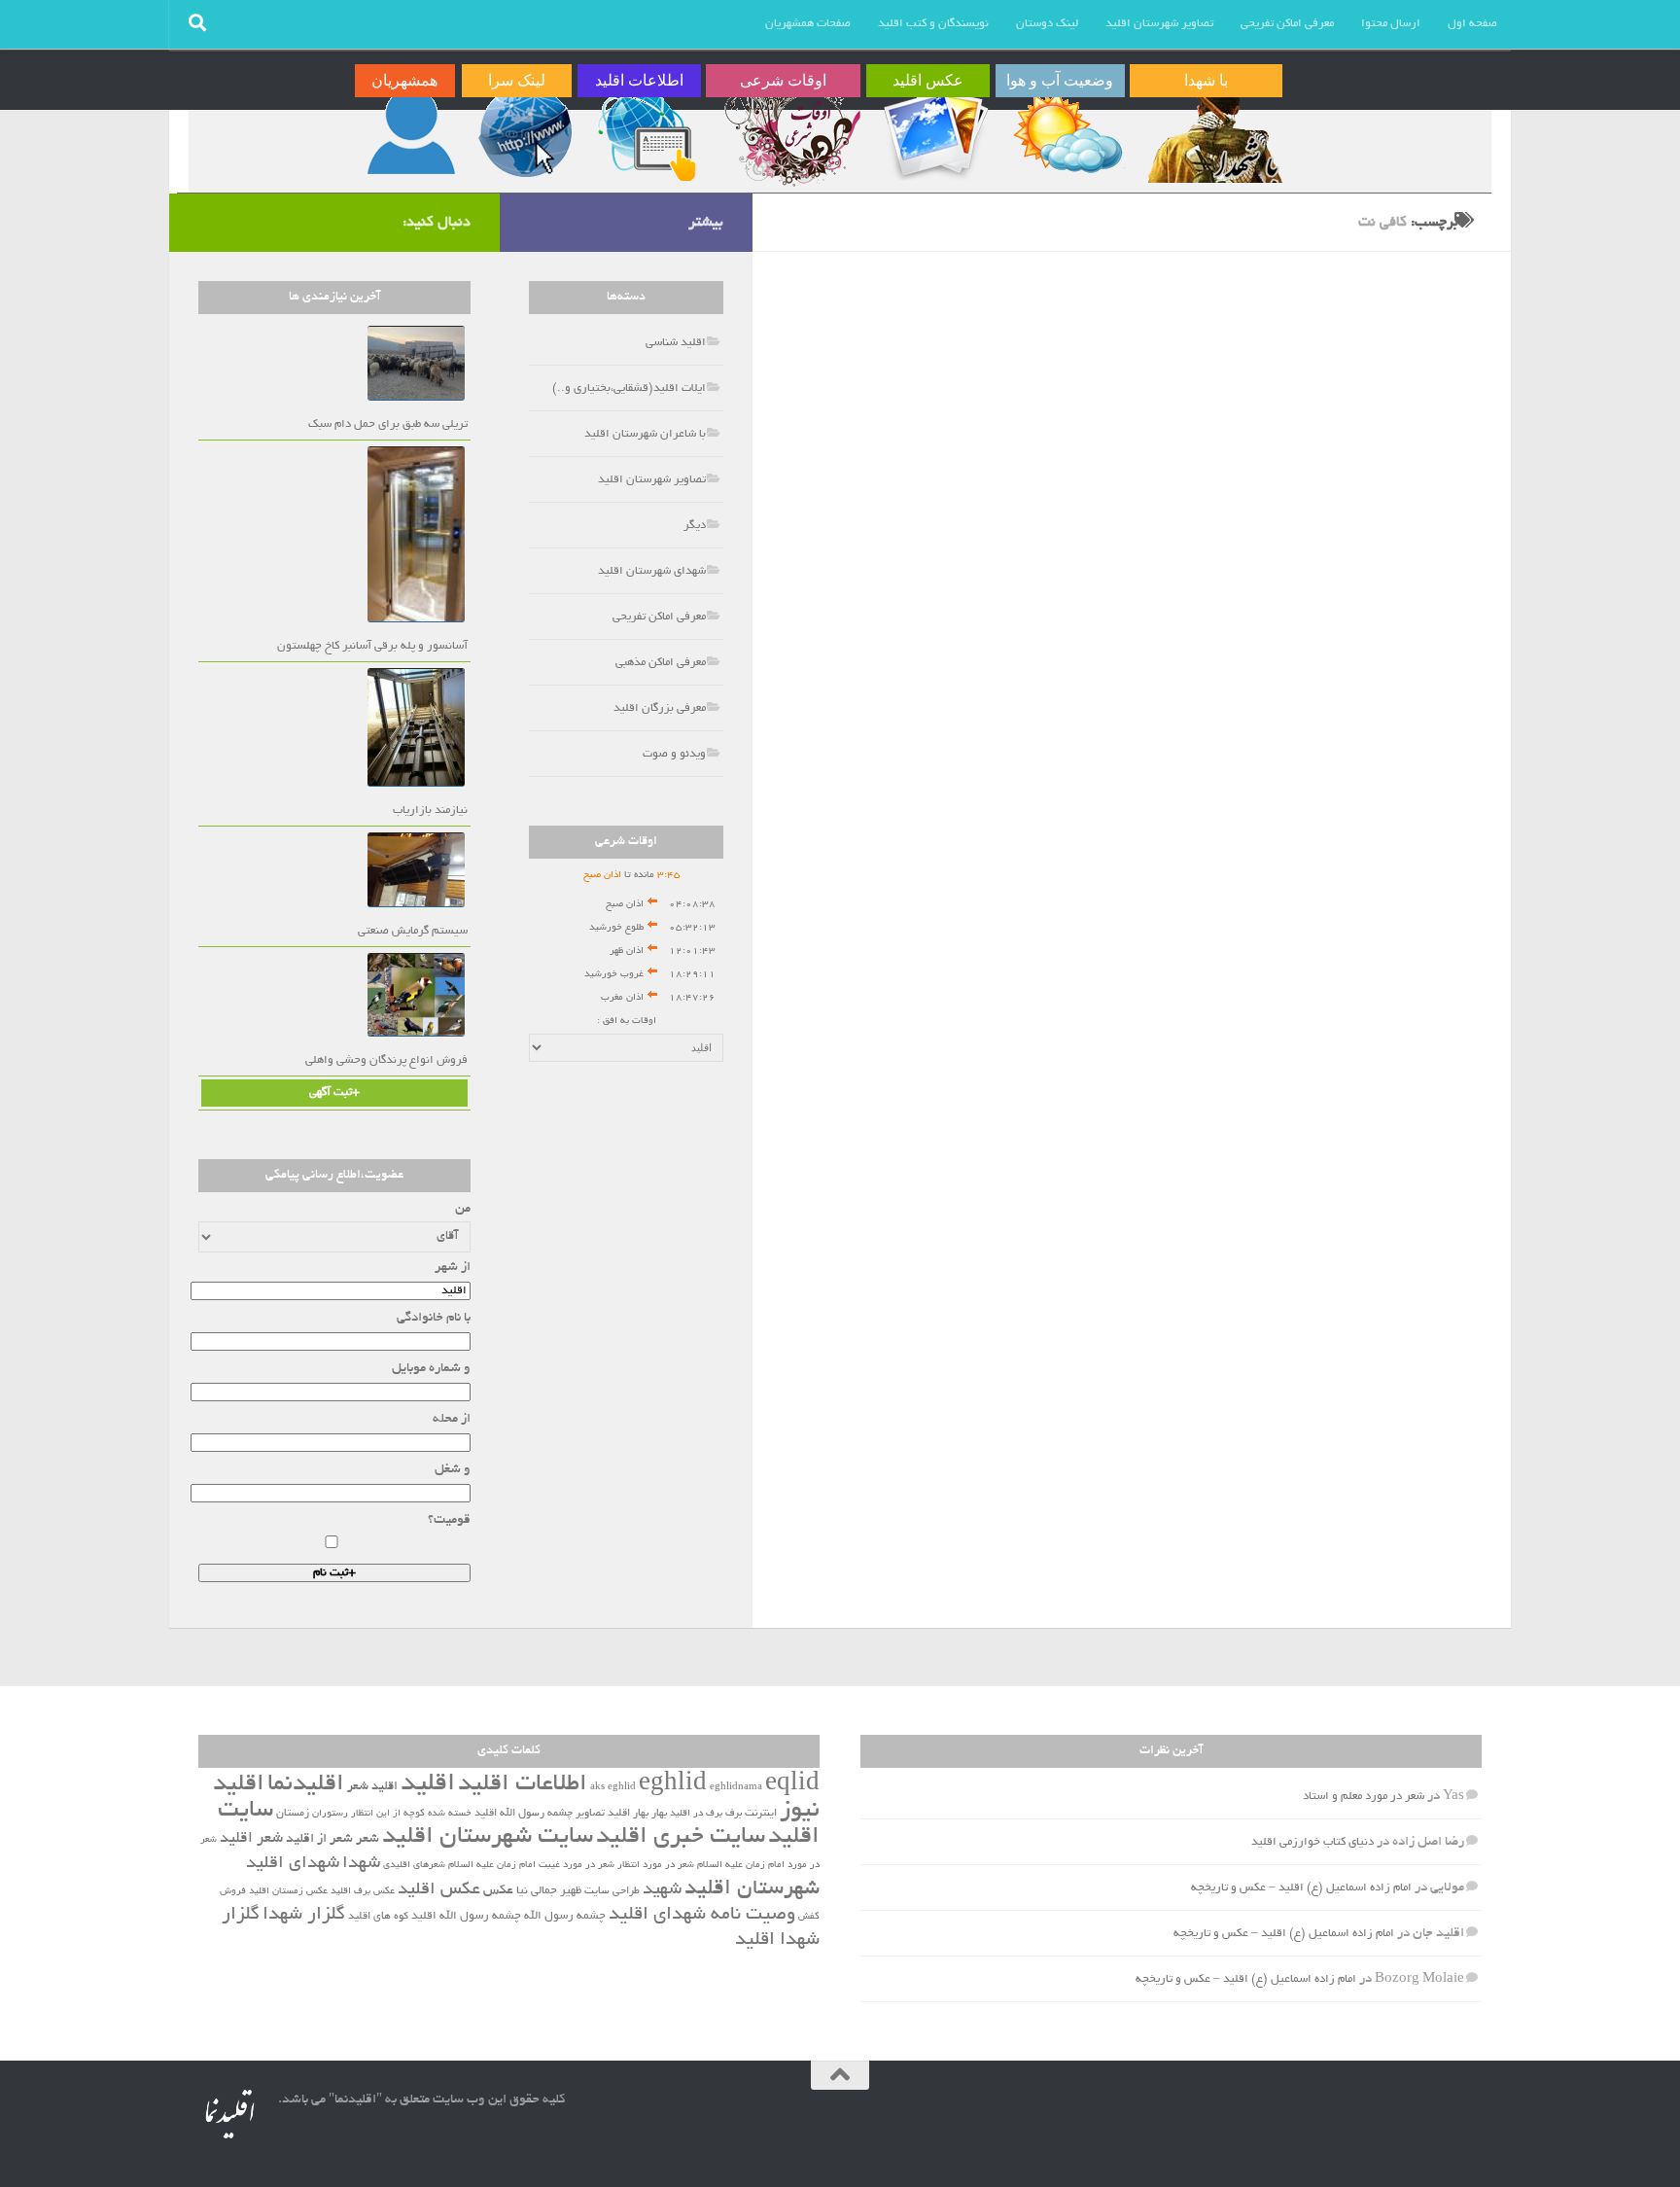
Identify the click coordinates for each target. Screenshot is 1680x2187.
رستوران (330, 1814)
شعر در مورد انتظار (656, 1866)
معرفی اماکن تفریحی (1287, 24)
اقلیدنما (306, 1785)
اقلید (428, 1785)
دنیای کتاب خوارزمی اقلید (1312, 1842)
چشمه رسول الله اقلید (466, 1917)
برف (734, 1814)
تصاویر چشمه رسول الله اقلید (540, 1814)
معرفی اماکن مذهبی (661, 663)
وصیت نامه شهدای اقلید (702, 1915)
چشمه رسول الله (565, 1917)
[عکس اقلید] (935, 133)
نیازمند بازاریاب (430, 811)
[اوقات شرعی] (790, 133)
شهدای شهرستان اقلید (652, 571)
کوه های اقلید (378, 1917)
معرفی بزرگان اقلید (660, 708)
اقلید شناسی (676, 343)
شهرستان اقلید (752, 1889)
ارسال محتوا (1391, 24)
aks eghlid (613, 1788)
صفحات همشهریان (808, 24)
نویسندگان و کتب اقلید (933, 24)
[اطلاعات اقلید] (646, 133)
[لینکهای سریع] (523, 133)
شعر (367, 1839)
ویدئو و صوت (674, 754)
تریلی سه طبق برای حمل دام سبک (388, 424)
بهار (659, 1814)
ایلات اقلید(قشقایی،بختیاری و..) (629, 388)
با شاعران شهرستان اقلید (645, 434)
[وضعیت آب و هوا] (1067, 133)
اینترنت (761, 1814)
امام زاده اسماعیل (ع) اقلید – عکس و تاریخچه (1301, 1888)
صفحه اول (1472, 24)
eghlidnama (736, 1788)
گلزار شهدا (304, 1915)
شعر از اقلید (319, 1839)
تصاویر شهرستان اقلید (1159, 24)
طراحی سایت (612, 1891)
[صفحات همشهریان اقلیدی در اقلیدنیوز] (411, 133)
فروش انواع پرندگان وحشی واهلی (386, 1060)
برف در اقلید (696, 1814)
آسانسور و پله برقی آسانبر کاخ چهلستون (372, 646)
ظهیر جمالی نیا (549, 1891)
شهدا (361, 1864)
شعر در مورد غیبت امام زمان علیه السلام (531, 1866)
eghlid (673, 1785)
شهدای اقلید (293, 1864)
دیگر (695, 526)
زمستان (293, 1814)
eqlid (792, 1785)
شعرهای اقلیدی (414, 1866)
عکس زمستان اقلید (288, 1892)
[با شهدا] (1213, 133)
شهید (662, 1890)
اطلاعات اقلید (523, 1785)
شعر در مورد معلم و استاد (1364, 1797)
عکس (498, 1891)
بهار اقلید (628, 1814)
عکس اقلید (439, 1890)
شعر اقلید (251, 1839)
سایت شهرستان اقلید (488, 1837)
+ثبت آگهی (334, 1093)
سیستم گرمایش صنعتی (413, 931)
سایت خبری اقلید (681, 1837)
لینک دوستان (1047, 24)
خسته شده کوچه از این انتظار (411, 1814)
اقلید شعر (372, 1787)
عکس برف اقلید (363, 1892)
